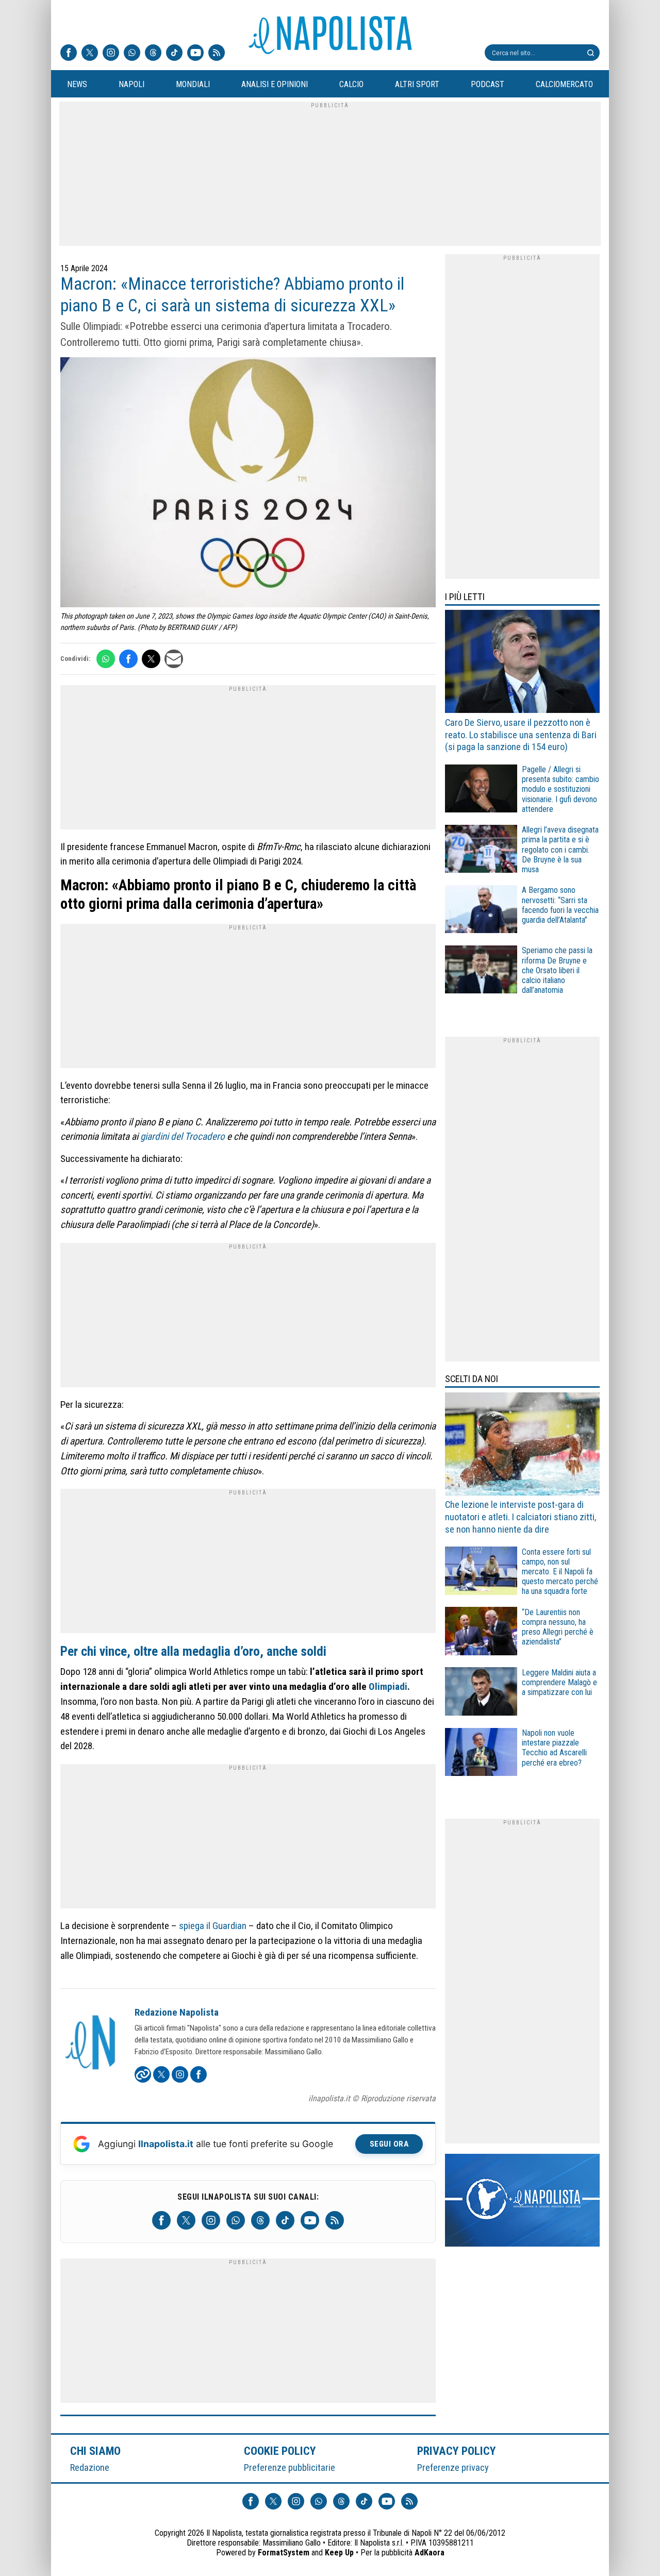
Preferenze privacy (453, 2467)
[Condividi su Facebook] (128, 659)
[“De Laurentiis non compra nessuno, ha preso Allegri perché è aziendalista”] (481, 1632)
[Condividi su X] (151, 659)
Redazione (90, 2467)
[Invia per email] (174, 659)
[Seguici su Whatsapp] (132, 54)
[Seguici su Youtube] (195, 54)
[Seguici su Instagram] (111, 54)
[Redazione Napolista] (91, 2043)
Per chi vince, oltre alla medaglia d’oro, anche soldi (193, 1651)
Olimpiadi (388, 1686)
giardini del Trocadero (183, 1136)
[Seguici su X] (90, 54)
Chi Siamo (95, 2451)
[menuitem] (77, 85)
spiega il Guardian (213, 1926)
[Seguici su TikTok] (174, 54)
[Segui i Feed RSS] (217, 54)
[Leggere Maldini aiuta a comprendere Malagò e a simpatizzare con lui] (481, 1693)
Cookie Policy (280, 2451)
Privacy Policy (457, 2451)
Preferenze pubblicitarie (290, 2467)
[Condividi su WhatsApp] (106, 659)
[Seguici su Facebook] (69, 54)
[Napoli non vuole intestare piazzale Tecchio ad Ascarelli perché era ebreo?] (481, 1754)
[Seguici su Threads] (153, 54)
